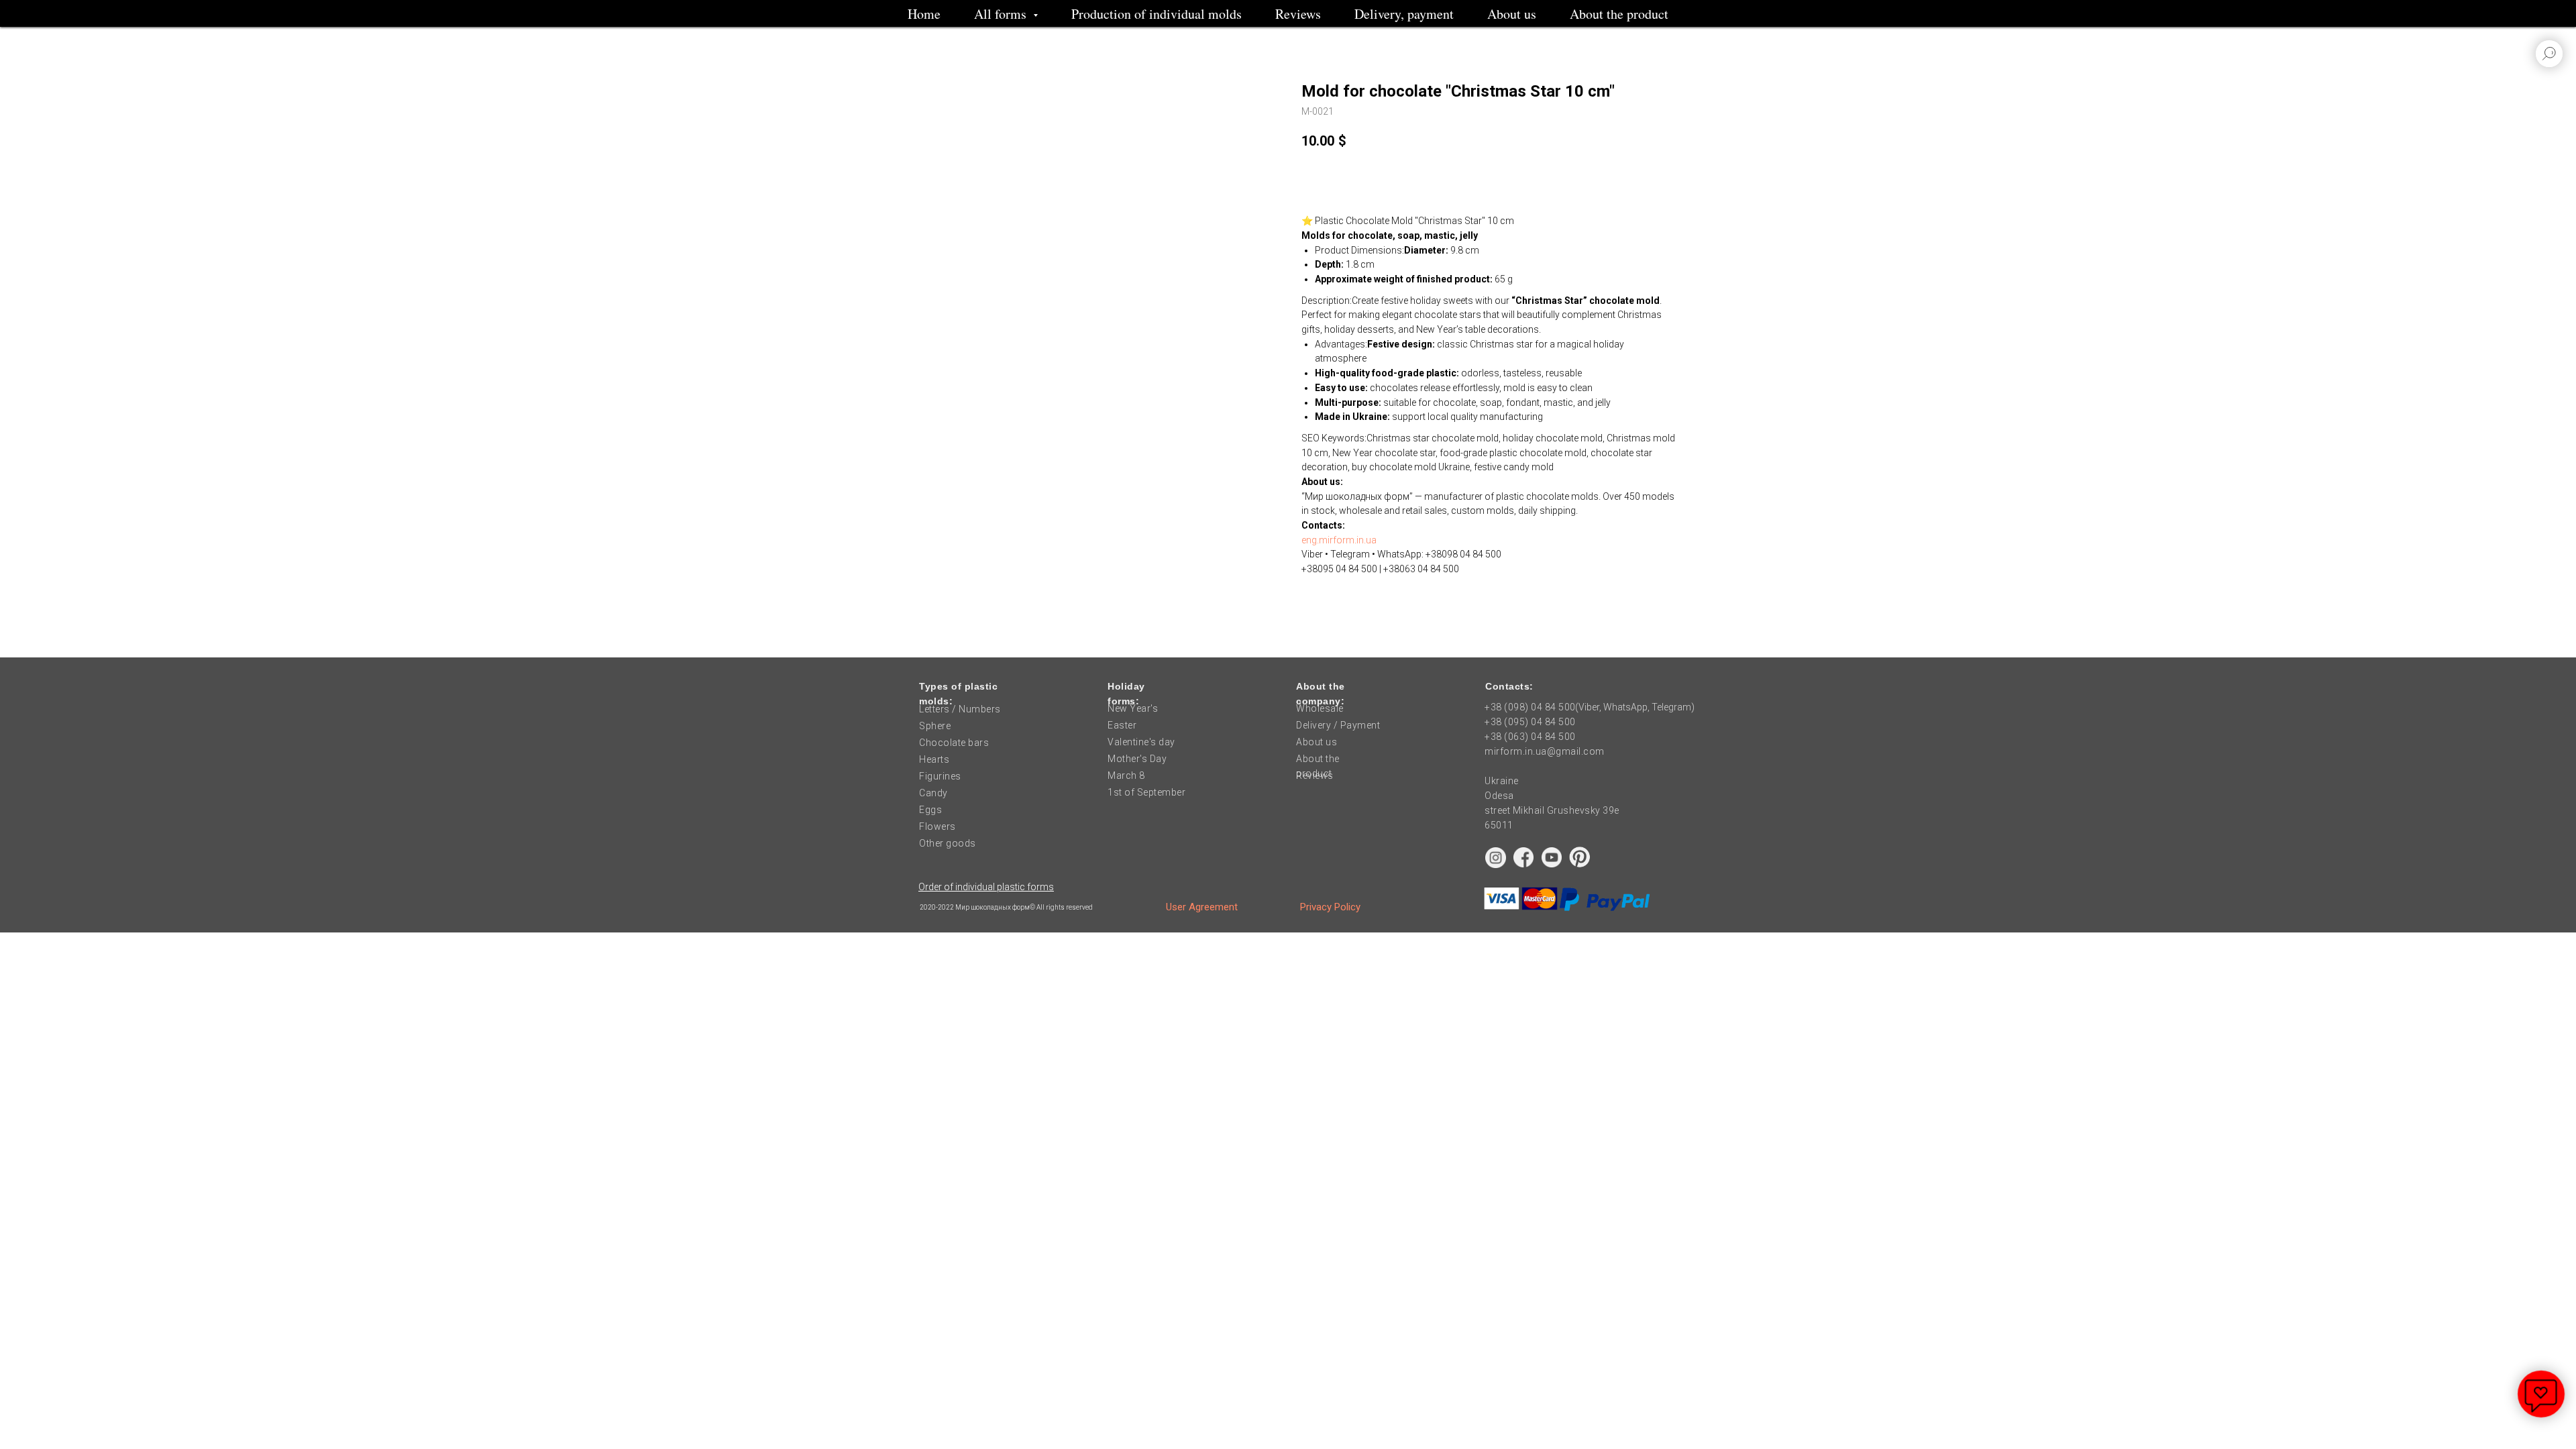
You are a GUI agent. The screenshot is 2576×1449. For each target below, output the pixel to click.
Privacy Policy (1330, 907)
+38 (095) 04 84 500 (1530, 722)
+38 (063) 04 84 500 (1530, 737)
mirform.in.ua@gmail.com (1545, 751)
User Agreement (1202, 907)
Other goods (948, 843)
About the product (1619, 14)
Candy (933, 793)
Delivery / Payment (1338, 725)
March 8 (1126, 775)
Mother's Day (1137, 759)
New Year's (1133, 708)
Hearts (934, 759)
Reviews (1298, 14)
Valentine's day (1141, 742)
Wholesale (1320, 708)
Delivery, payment (1404, 14)
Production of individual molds (1157, 14)
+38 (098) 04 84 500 (1530, 707)
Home (924, 14)
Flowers (937, 826)
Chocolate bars (954, 743)
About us (1512, 14)
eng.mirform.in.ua (1339, 540)
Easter (1122, 725)
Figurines (940, 776)
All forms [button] (1002, 14)
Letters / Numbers (960, 709)
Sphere (935, 726)
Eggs (930, 810)
